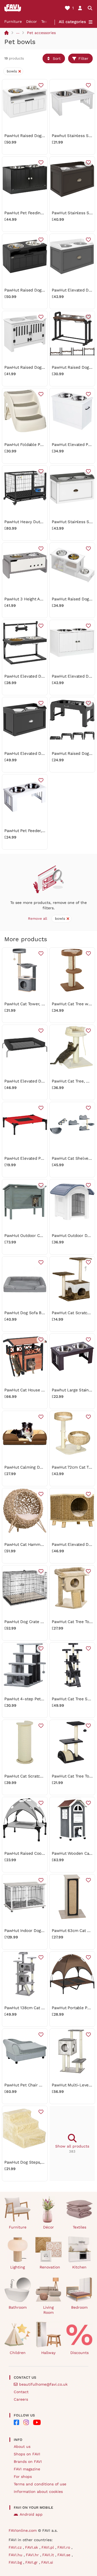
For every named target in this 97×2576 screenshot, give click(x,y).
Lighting (18, 2267)
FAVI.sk (32, 2547)
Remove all (38, 919)
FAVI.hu (16, 2555)
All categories (72, 22)
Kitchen (79, 2267)
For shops (23, 2477)
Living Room (48, 2310)
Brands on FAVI (28, 2462)
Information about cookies (38, 2492)
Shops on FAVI (27, 2454)
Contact (21, 2392)
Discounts (79, 2353)
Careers (21, 2399)
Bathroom (18, 2307)
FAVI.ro (64, 2547)
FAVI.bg (16, 2562)
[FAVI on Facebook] (16, 2422)
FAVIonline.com (23, 2530)
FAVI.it (49, 2555)
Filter (83, 58)
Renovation (50, 2267)
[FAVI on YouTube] (37, 2422)
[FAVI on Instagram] (26, 2422)
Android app (31, 2514)
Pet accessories (41, 33)
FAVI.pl (48, 2547)
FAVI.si (47, 2562)
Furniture (13, 21)
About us (22, 2446)
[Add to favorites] (41, 85)
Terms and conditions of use (40, 2484)
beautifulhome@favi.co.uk (43, 2384)
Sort (57, 58)
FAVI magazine (27, 2469)
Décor (32, 21)
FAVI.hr (33, 2555)
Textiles (79, 2227)
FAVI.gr (32, 2562)
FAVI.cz (16, 2547)
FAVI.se (65, 2555)
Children (18, 2353)
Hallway (48, 2353)
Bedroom (79, 2307)
